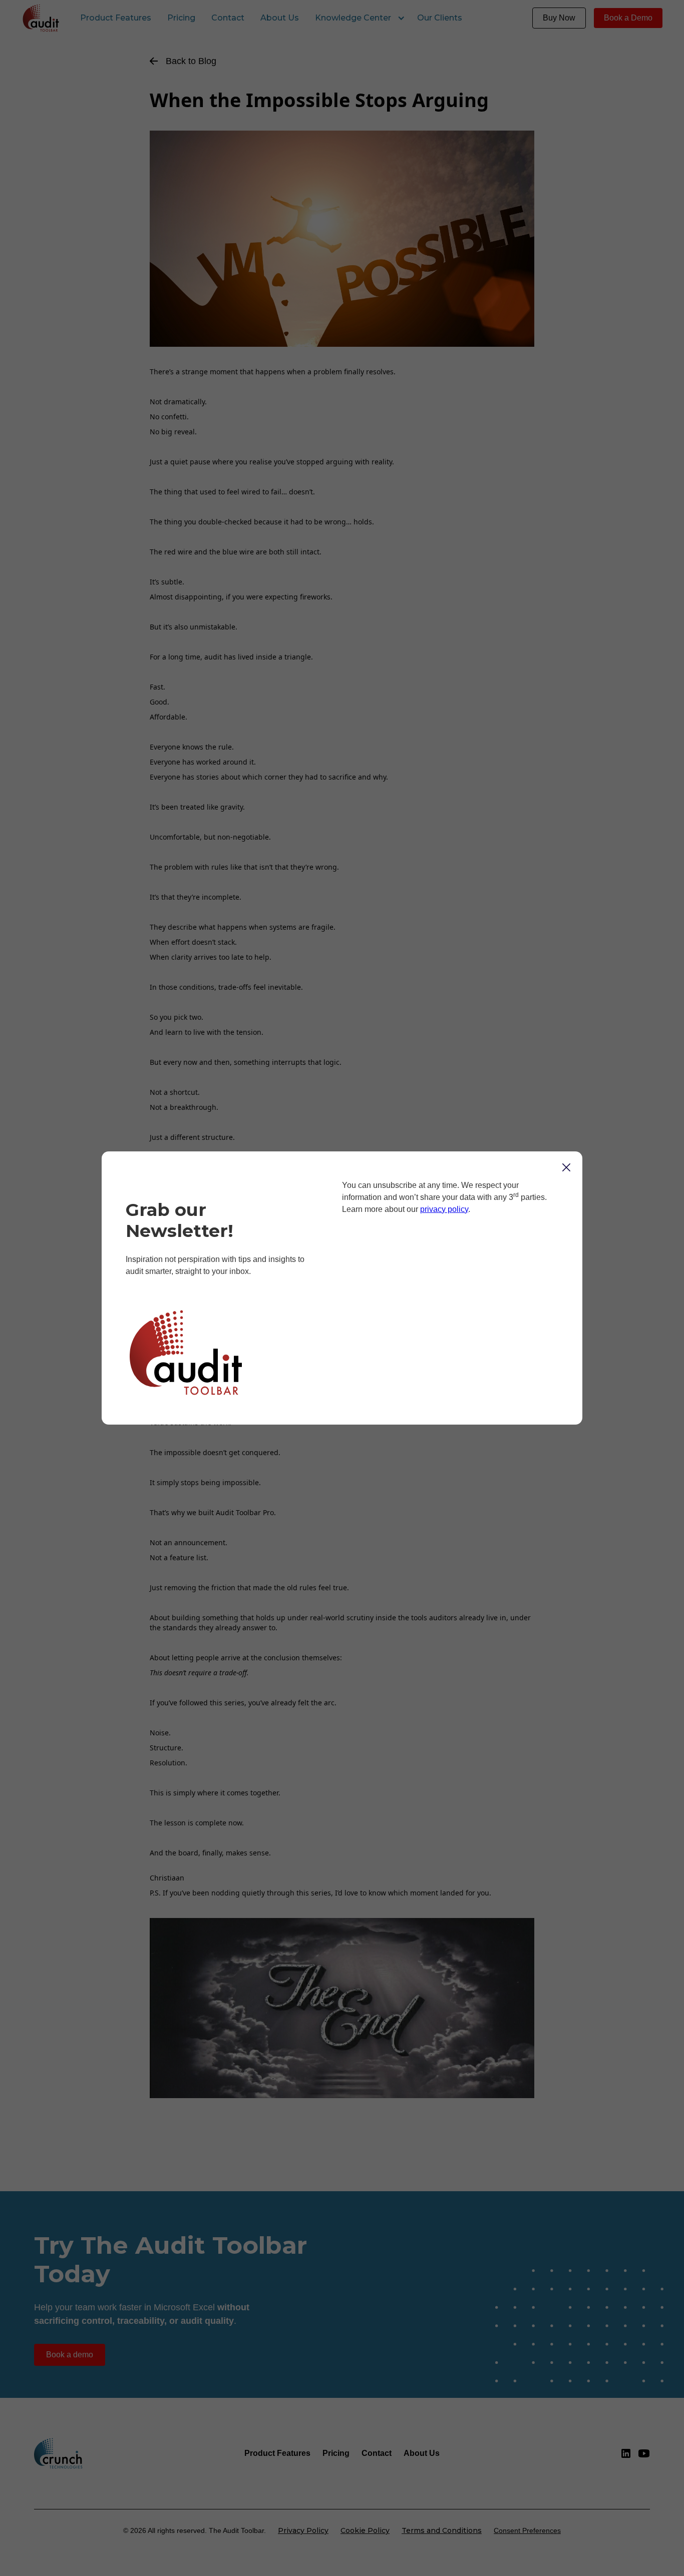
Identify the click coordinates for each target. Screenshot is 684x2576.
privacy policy (444, 1209)
